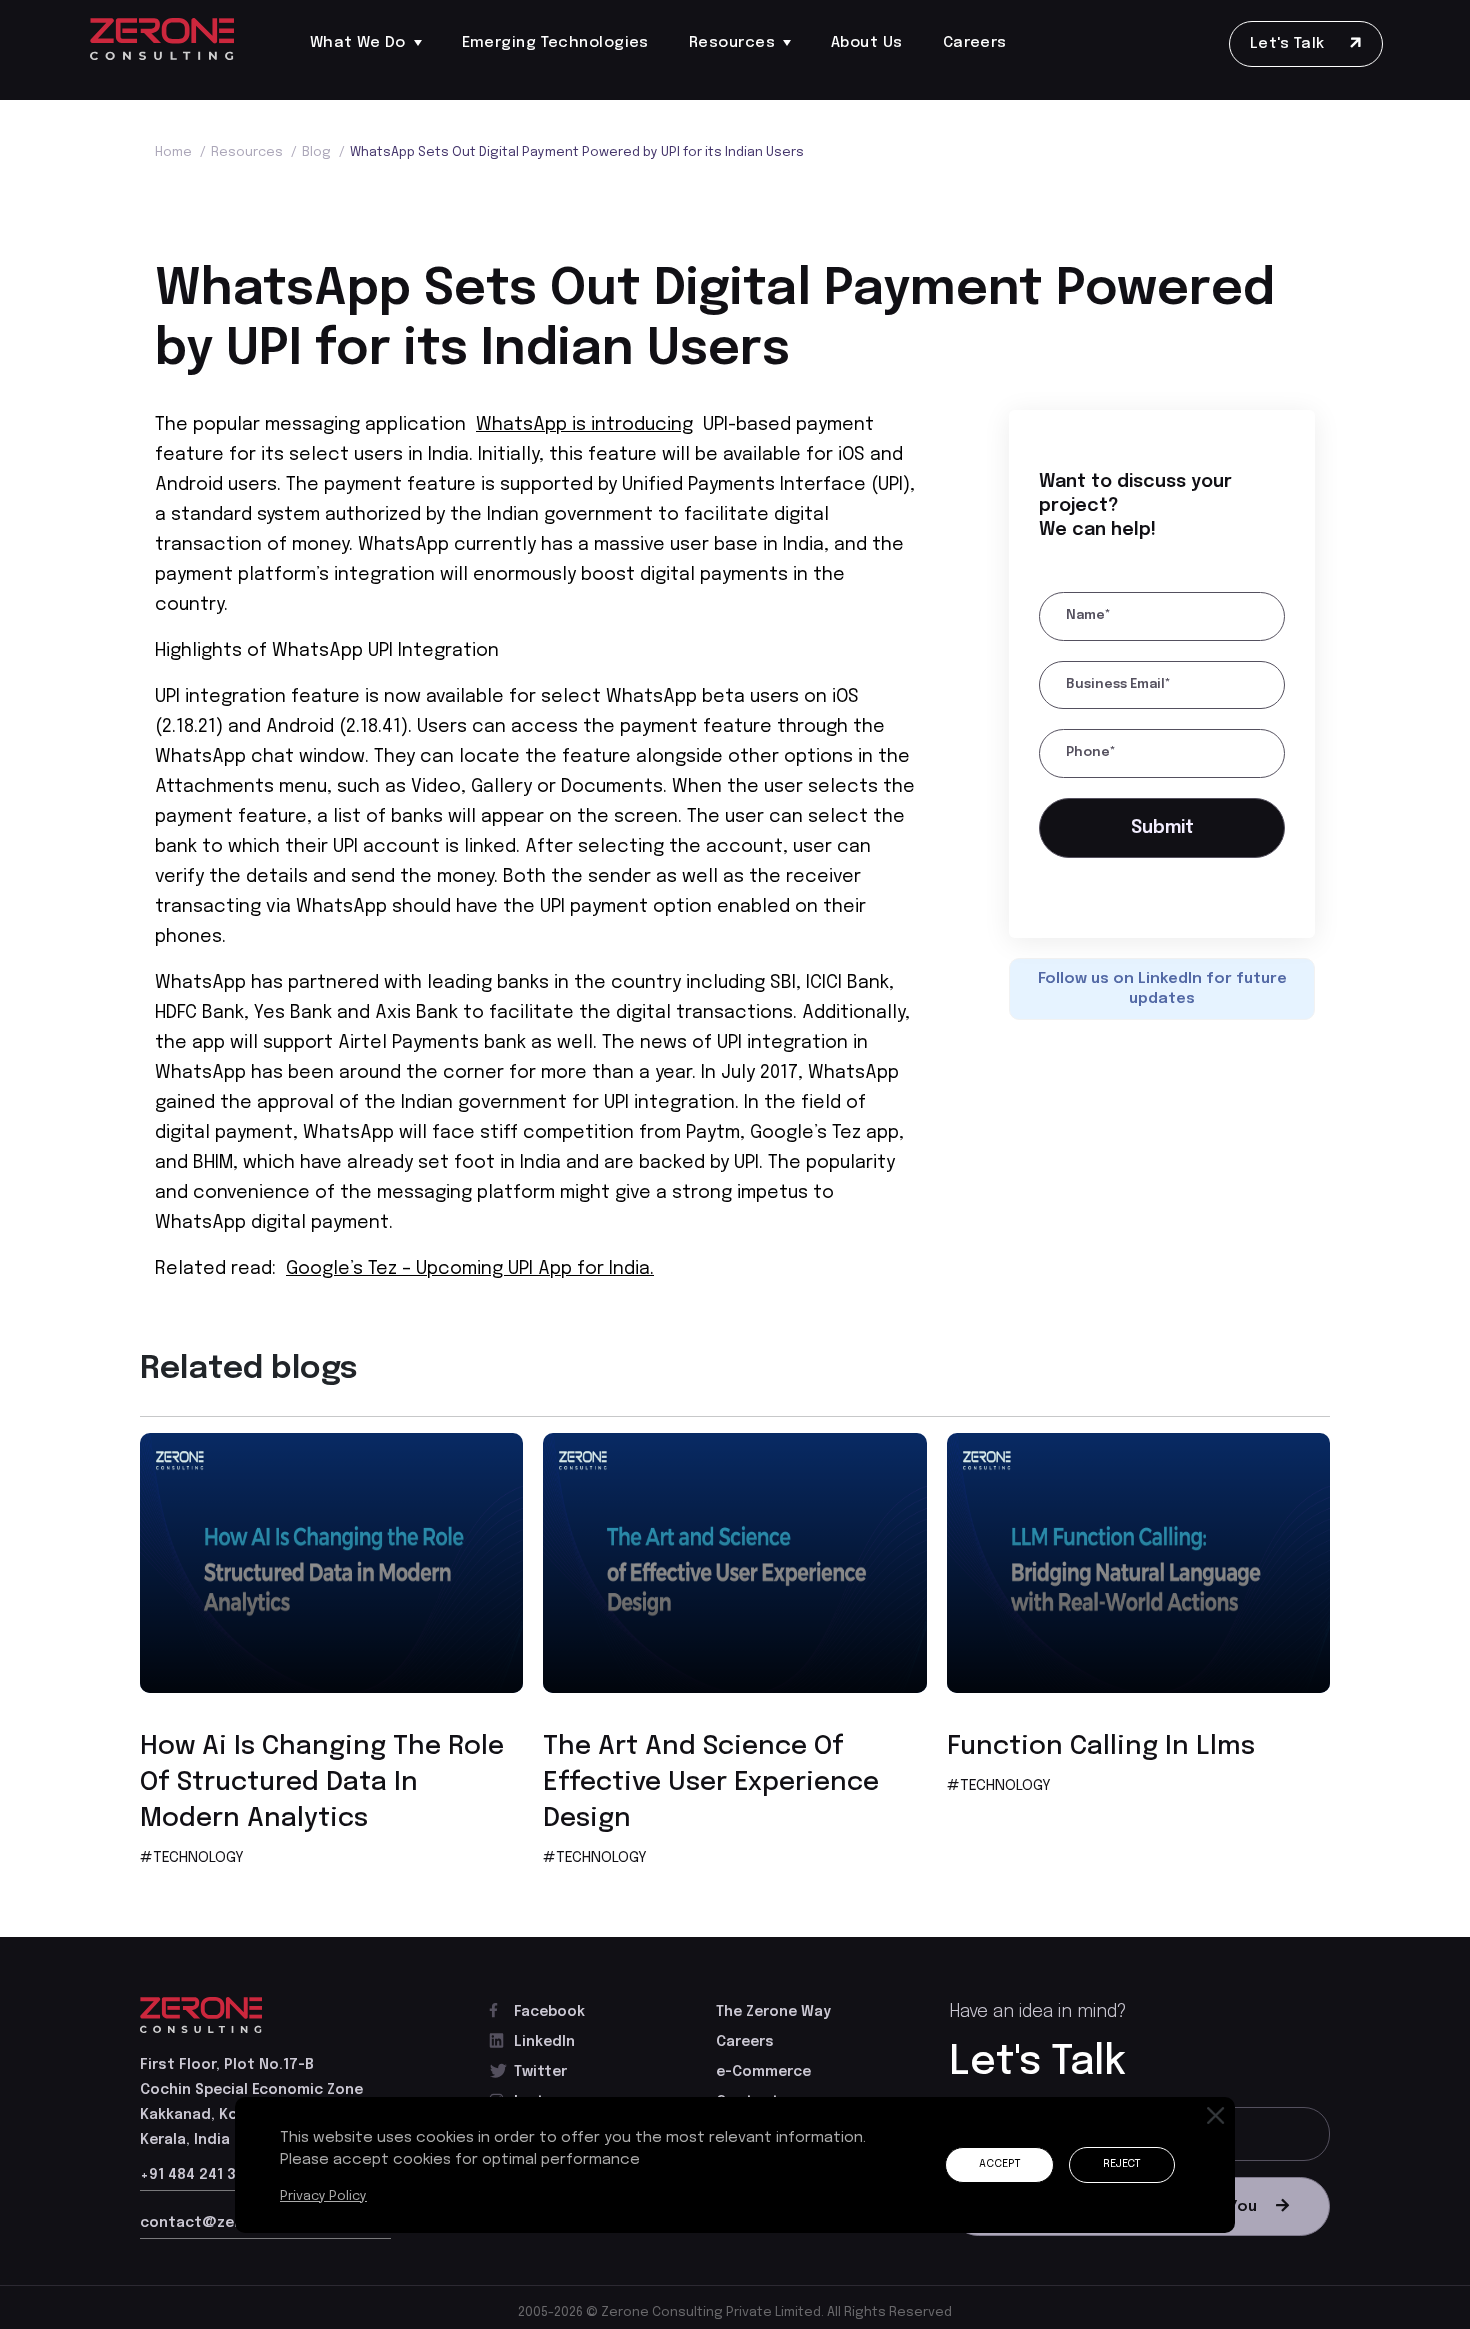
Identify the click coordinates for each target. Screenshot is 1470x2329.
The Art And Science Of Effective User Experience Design (711, 1782)
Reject (1117, 2165)
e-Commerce (763, 2072)
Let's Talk (1289, 44)
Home (180, 152)
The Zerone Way (773, 2012)
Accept (987, 2165)
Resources (732, 43)
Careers (975, 43)
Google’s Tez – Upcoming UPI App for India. (470, 1269)
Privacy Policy (325, 2196)
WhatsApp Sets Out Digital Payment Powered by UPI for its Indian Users (577, 152)
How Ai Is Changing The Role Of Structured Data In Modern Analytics (322, 1782)
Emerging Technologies (555, 43)
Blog (323, 152)
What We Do (358, 43)
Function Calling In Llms (1101, 1746)
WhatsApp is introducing (584, 425)
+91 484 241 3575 (201, 2175)
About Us (867, 43)
